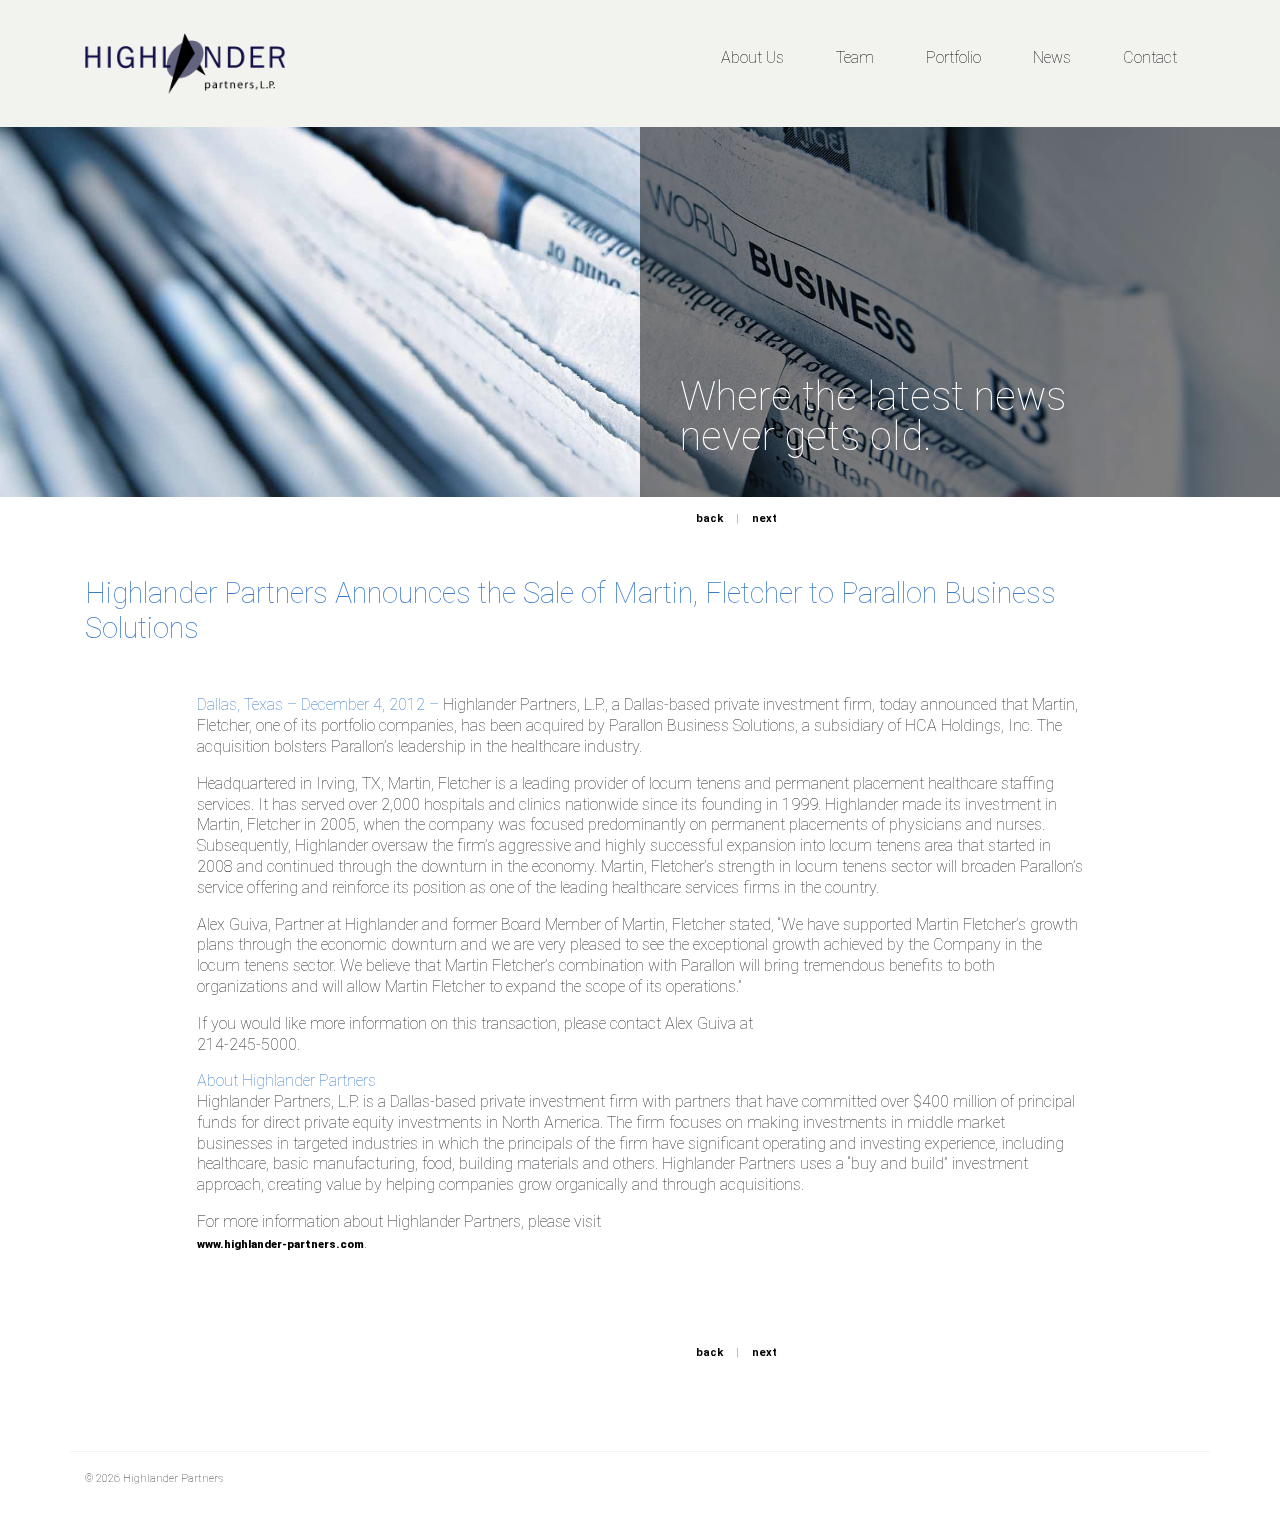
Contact (1150, 57)
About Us (752, 57)
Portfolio (953, 57)
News (1052, 57)
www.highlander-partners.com (280, 1244)
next (764, 518)
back (709, 518)
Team (855, 57)
